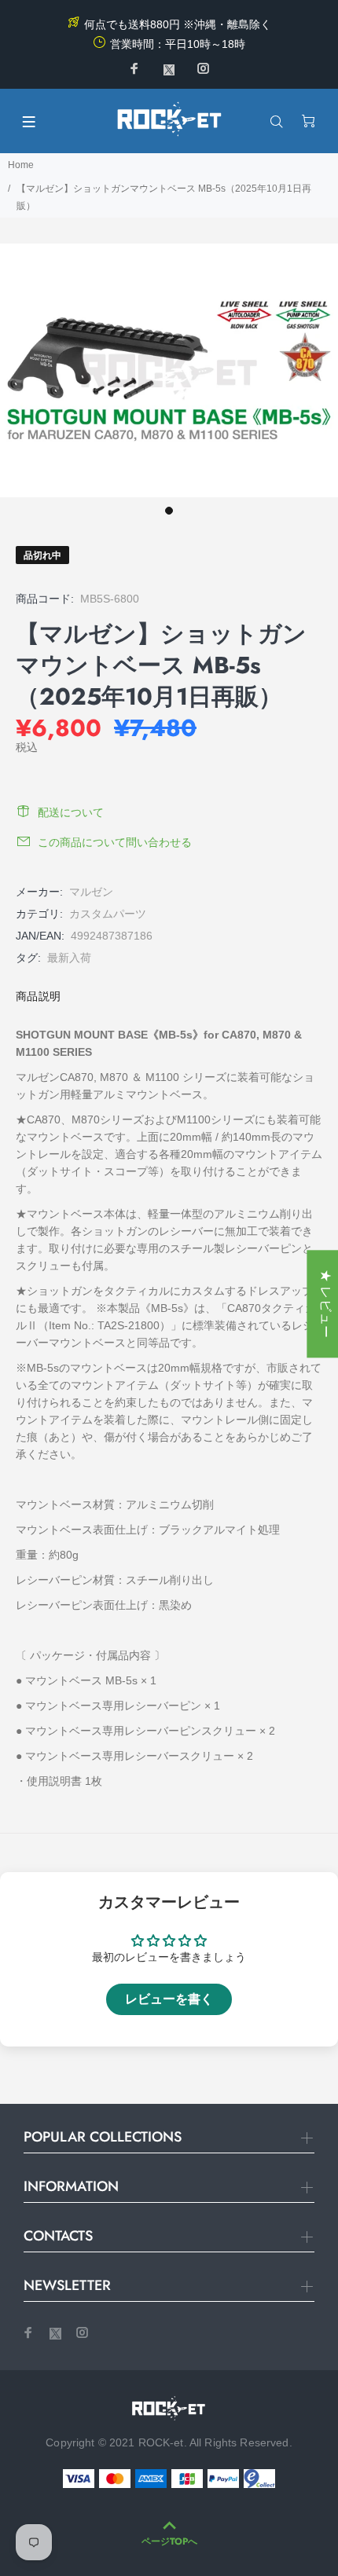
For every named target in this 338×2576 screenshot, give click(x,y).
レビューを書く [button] (169, 1999)
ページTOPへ (169, 2541)
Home (21, 165)
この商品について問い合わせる (115, 842)
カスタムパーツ (108, 914)
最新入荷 (69, 958)
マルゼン (91, 892)
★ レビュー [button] (326, 1304)
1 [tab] (169, 511)
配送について (71, 812)
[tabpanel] (169, 370)
